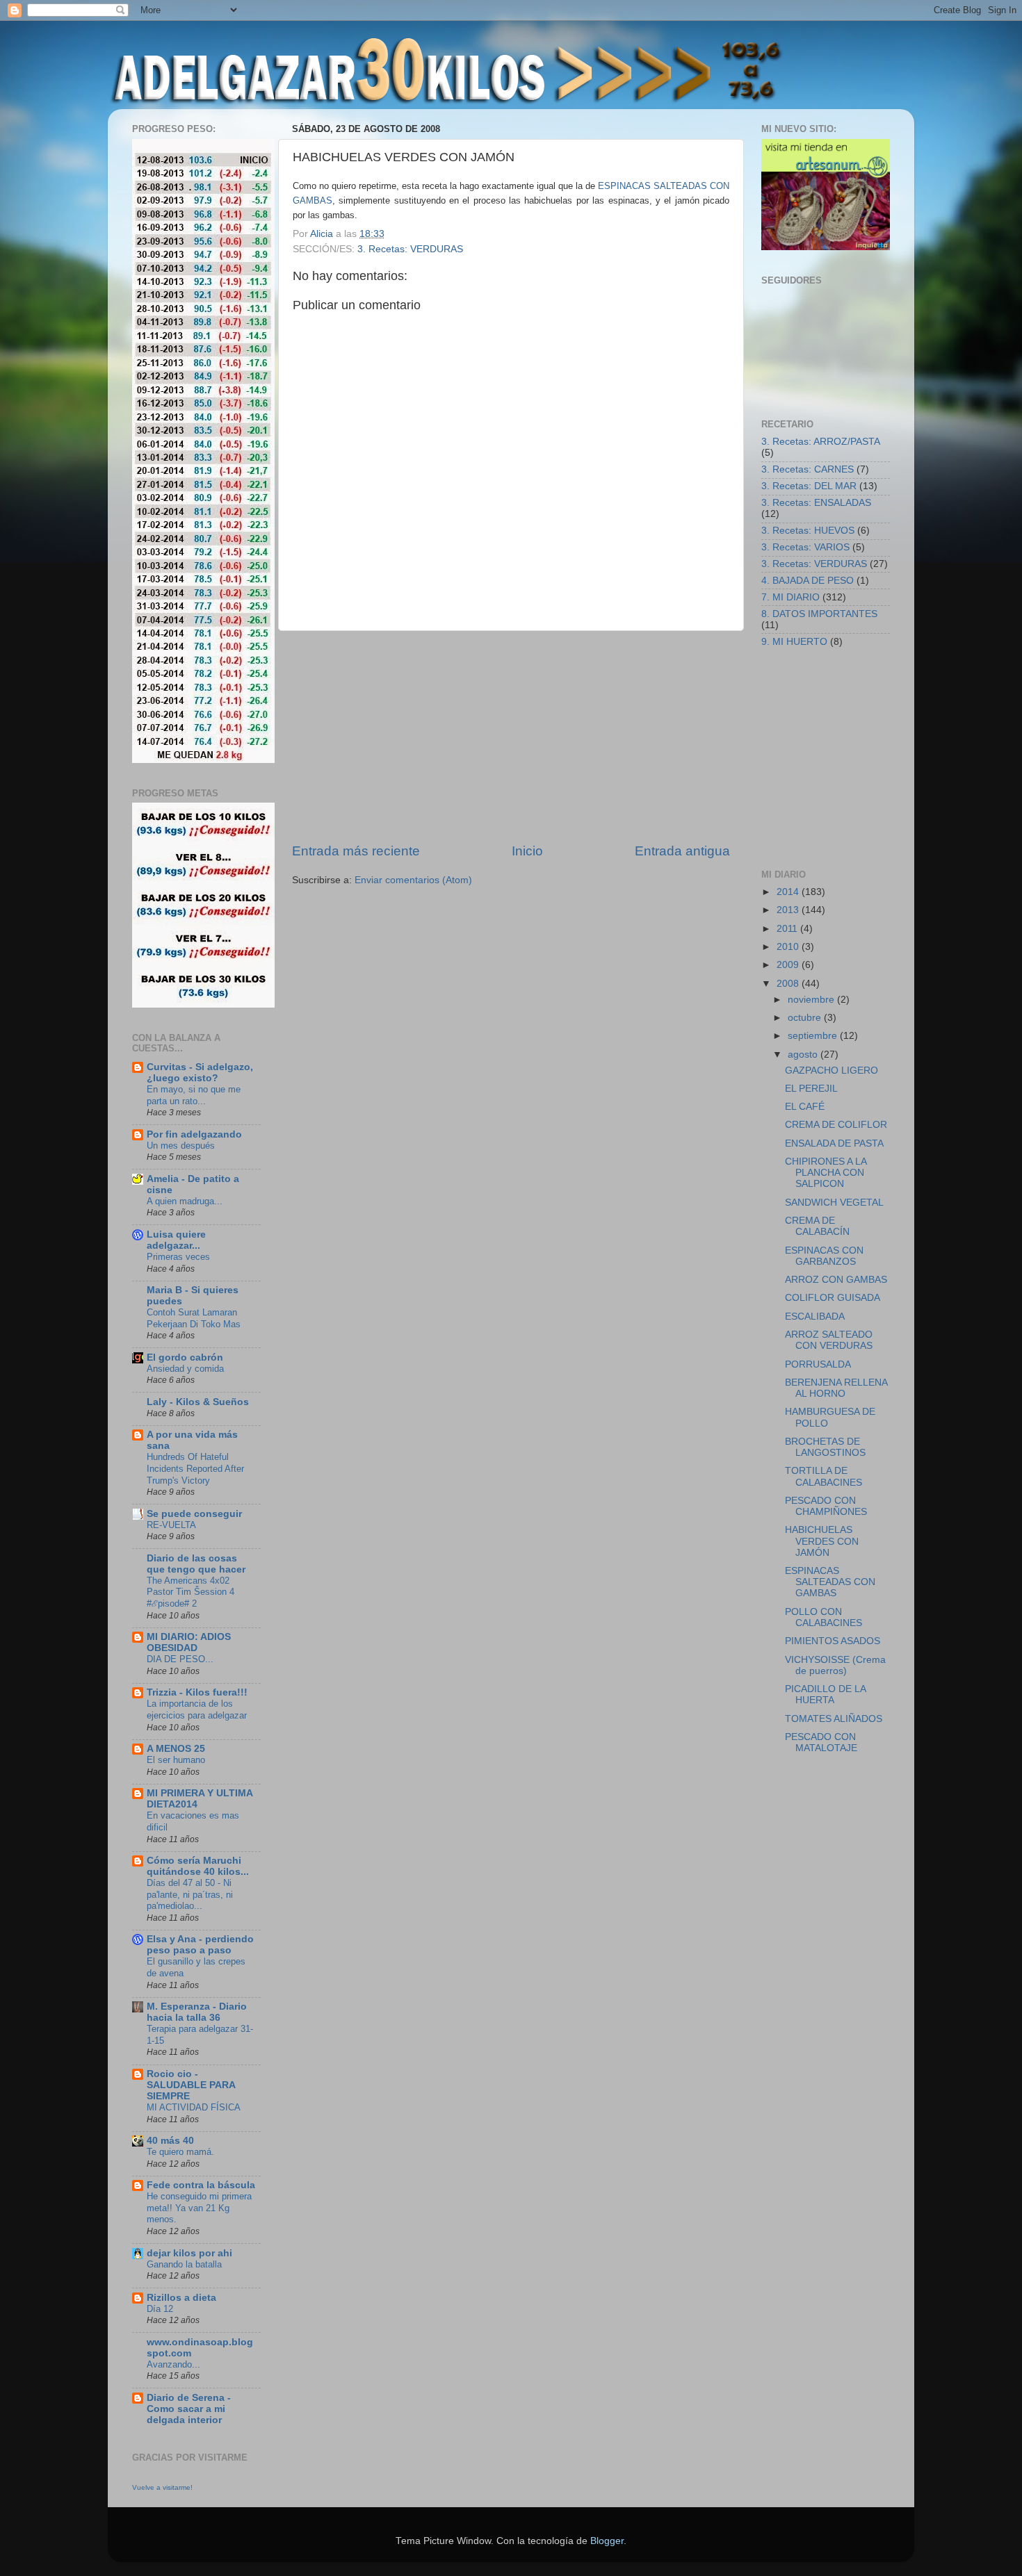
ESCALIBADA (815, 1316)
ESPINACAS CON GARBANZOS (824, 1256)
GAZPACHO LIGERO (832, 1070)
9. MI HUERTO (794, 642)
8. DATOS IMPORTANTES (819, 614)
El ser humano (176, 1760)
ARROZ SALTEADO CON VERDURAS (829, 1340)
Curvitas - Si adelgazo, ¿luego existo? (200, 1073)
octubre (806, 1018)
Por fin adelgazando (194, 1134)
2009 (789, 965)
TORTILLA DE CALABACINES (824, 1476)
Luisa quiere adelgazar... (176, 1240)
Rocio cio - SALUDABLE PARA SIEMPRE (191, 2085)
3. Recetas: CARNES (808, 469)
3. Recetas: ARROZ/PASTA (821, 442)
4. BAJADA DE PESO (808, 581)
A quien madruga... (185, 1201)
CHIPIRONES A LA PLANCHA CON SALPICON (826, 1173)
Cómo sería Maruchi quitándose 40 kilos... (198, 1866)
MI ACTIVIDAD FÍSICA (194, 2107)
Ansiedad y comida (185, 1369)
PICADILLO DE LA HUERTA (825, 1695)
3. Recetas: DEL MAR (809, 486)
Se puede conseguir (194, 1514)
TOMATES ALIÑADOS (834, 1719)
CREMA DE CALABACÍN (817, 1226)
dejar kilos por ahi (189, 2253)
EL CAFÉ (805, 1107)
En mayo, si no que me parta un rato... (194, 1095)
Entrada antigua (682, 851)
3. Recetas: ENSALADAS (816, 503)
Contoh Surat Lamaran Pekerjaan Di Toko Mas (194, 1318)
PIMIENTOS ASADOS (833, 1641)
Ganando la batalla (184, 2264)
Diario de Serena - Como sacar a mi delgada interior (189, 2409)
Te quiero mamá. (180, 2152)
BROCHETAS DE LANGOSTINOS (825, 1447)
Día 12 (160, 2309)
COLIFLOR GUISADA (833, 1298)
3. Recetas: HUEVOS (808, 531)
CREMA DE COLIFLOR (836, 1125)
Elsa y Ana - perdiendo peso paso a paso (200, 1945)
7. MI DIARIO (790, 597)
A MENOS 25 (176, 1749)
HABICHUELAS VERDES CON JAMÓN (822, 1541)
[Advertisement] (511, 737)
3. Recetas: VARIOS (805, 547)
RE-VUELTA (171, 1525)
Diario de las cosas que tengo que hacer (196, 1564)
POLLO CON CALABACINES (824, 1617)
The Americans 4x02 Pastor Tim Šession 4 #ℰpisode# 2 (190, 1592)
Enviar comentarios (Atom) (413, 880)
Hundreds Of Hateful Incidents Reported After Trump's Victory (195, 1468)
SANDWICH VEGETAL (834, 1203)
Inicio (527, 851)
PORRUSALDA (818, 1364)
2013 (789, 910)
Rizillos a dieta (181, 2298)
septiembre (814, 1036)
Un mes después (181, 1146)
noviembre (812, 1000)
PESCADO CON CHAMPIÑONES (826, 1506)
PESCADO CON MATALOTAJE (821, 1742)
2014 (789, 892)
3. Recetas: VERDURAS (410, 249)
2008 (789, 984)
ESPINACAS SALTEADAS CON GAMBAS (830, 1582)
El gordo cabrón (185, 1357)
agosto (804, 1055)
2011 (788, 929)
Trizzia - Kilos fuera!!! (197, 1692)
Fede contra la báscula (201, 2185)
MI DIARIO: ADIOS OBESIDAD (189, 1642)
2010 (789, 947)
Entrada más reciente (356, 851)
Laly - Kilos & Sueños (198, 1402)
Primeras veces (178, 1257)
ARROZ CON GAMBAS (836, 1280)
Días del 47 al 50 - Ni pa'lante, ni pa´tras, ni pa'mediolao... (190, 1894)
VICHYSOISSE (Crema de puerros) (835, 1665)
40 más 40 (170, 2141)
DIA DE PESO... (180, 1659)
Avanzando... (173, 2364)
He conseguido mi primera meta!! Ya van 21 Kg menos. (199, 2208)
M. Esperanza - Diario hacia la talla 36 (197, 2012)
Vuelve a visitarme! (162, 2487)
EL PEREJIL (811, 1089)
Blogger (607, 2541)
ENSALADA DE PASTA (834, 1143)
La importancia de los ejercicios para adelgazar (197, 1709)
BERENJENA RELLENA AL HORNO (836, 1388)
